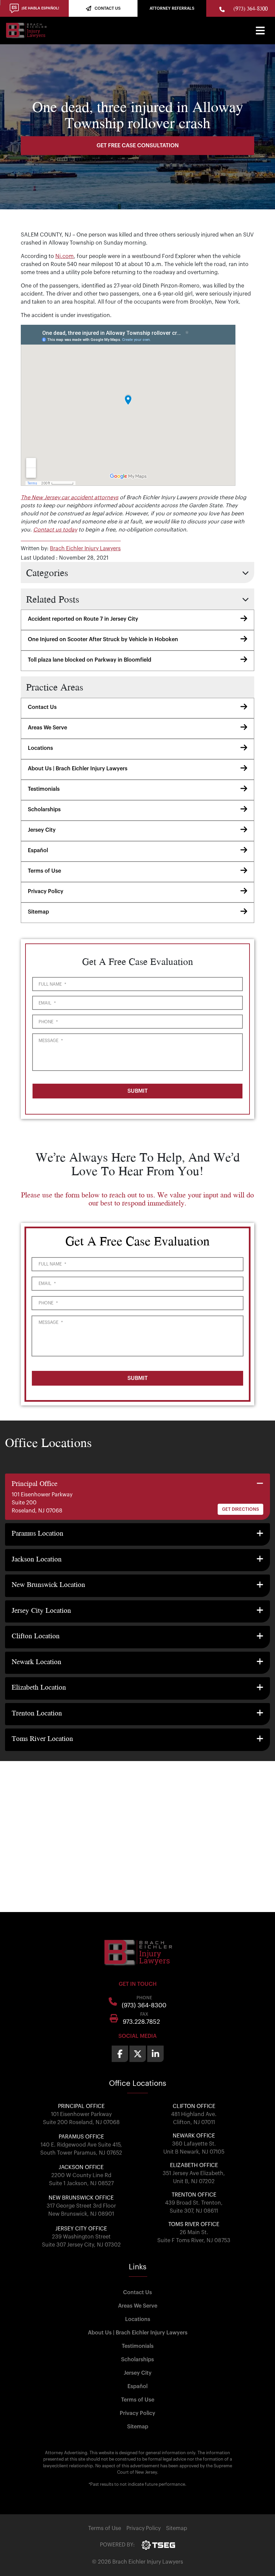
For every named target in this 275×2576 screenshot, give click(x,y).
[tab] (137, 1497)
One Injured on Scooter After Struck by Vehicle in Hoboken (103, 639)
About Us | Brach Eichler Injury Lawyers (78, 769)
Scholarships (44, 810)
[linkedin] (155, 2054)
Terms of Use (44, 871)
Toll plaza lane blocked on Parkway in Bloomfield (90, 660)
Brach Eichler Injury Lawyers (85, 549)
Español (38, 851)
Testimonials (44, 789)
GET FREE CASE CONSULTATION (138, 146)
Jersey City (42, 830)
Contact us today (55, 530)
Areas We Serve (47, 728)
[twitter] (138, 2054)
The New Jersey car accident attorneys (70, 498)
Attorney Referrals (172, 8)
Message (51, 1041)
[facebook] (120, 2054)
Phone (48, 1022)
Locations (40, 748)
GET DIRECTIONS (240, 1509)
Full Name (52, 984)
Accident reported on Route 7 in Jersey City (83, 619)
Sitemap (38, 912)
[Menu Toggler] (260, 31)
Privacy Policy (46, 891)
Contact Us (42, 707)
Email (47, 1003)
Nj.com (65, 256)
